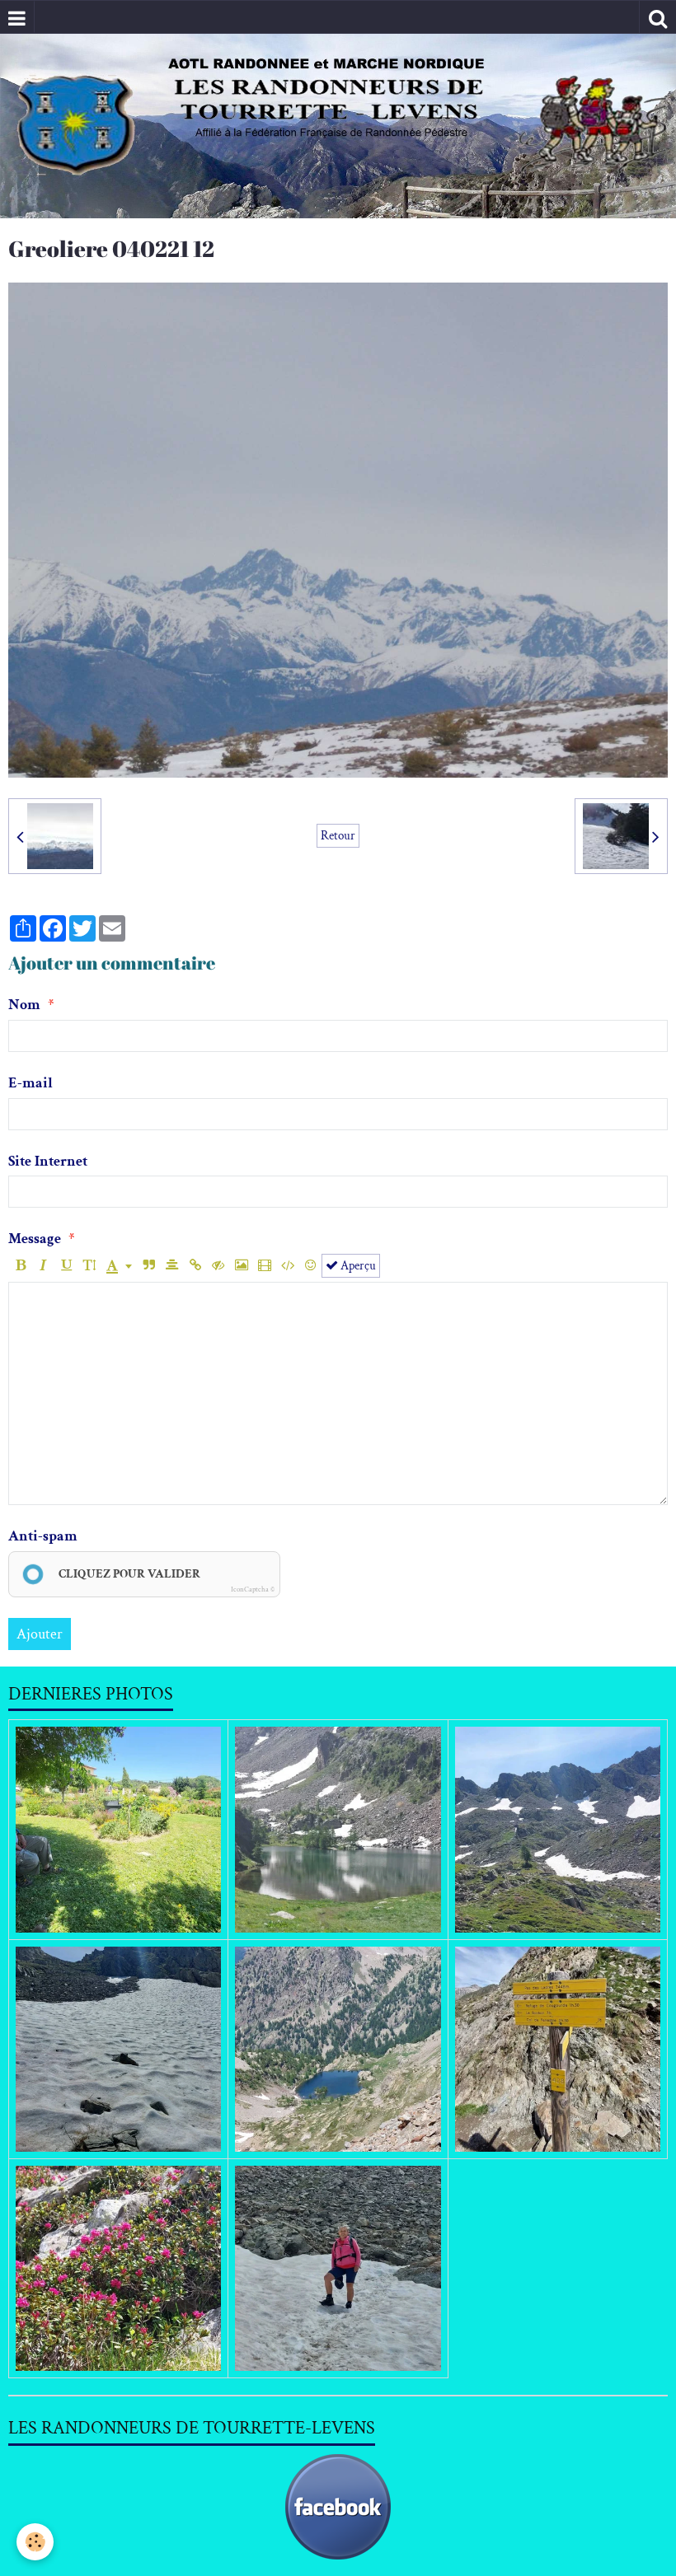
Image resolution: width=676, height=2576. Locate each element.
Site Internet (48, 1161)
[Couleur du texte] (119, 1266)
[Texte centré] (172, 1266)
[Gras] (20, 1266)
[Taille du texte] (89, 1266)
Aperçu (357, 1265)
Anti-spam (43, 1536)
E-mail (31, 1083)
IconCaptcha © (253, 1589)
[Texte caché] (218, 1266)
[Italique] (43, 1266)
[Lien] (195, 1266)
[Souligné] (66, 1266)
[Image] (241, 1266)
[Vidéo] (264, 1266)
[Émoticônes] (310, 1266)
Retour (338, 835)
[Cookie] (35, 2542)
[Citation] (149, 1266)
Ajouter (40, 1634)
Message (35, 1239)
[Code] (287, 1266)
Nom (24, 1005)
